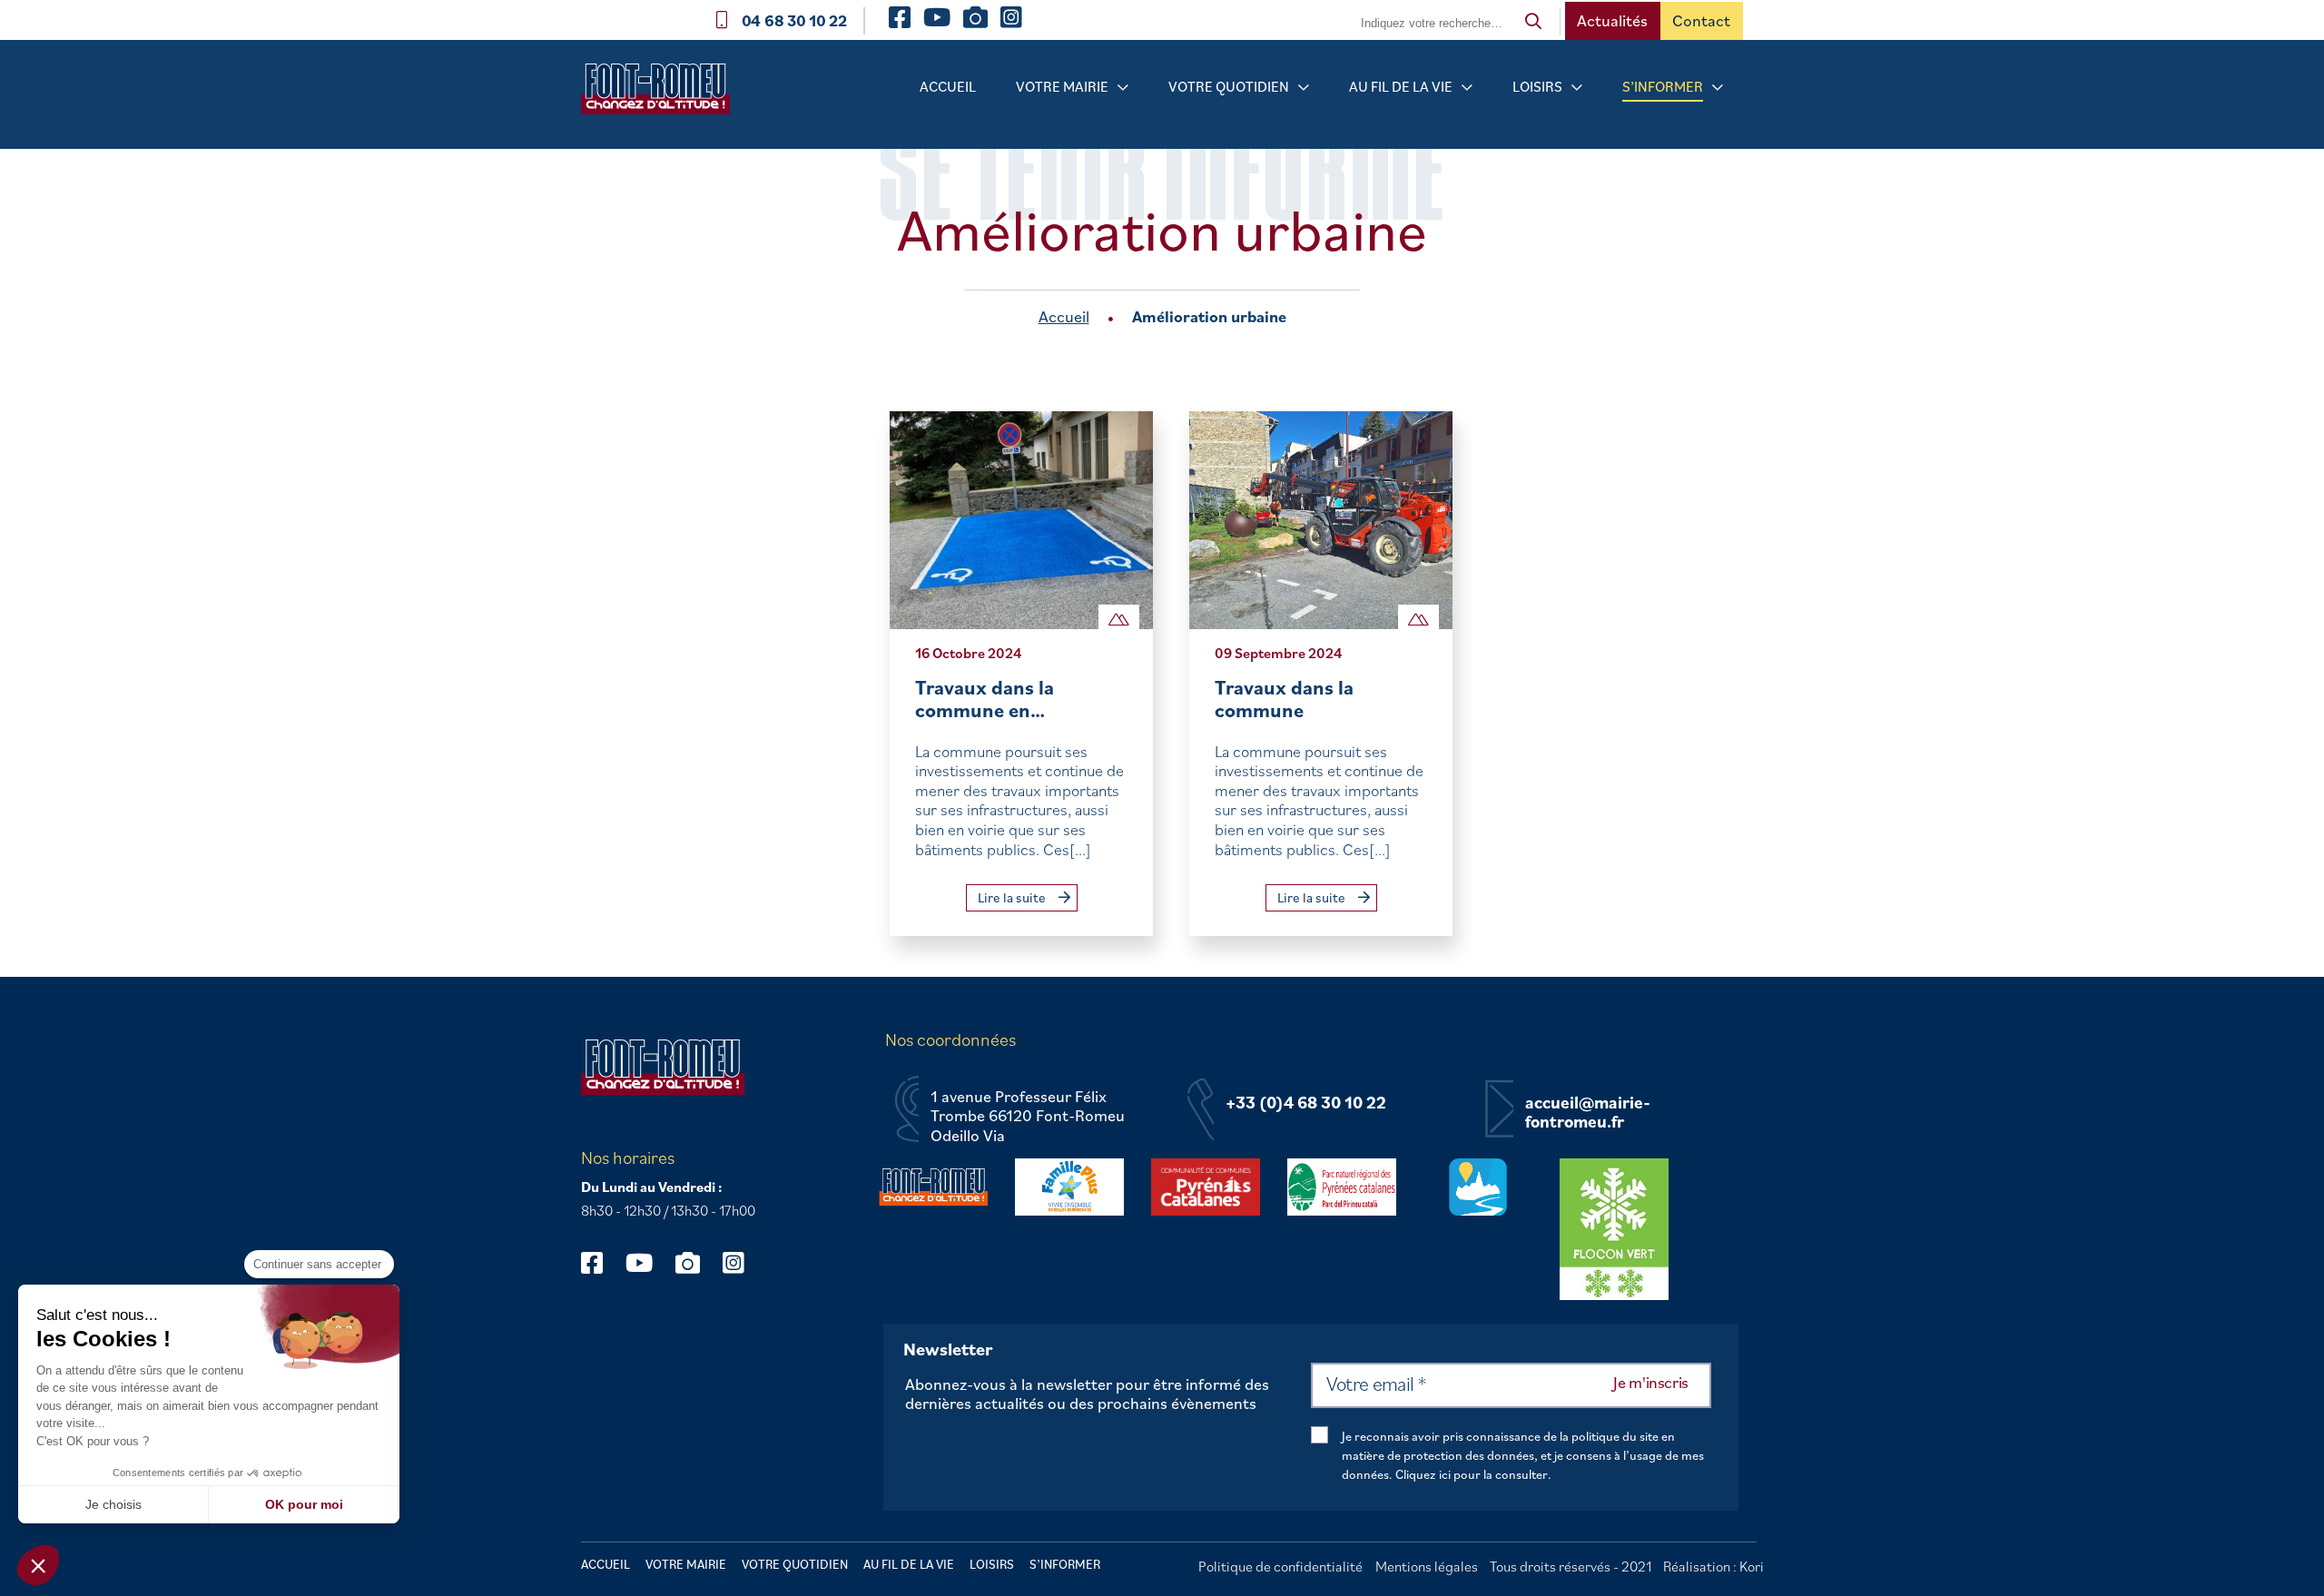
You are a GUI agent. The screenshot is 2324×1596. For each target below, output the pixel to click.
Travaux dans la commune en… (985, 699)
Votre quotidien (1229, 86)
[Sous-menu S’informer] (1718, 88)
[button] (38, 1565)
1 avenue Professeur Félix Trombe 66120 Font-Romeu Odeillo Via (1028, 1116)
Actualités (1612, 20)
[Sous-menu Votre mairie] (1123, 88)
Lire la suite (1013, 897)
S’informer (1663, 86)
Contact (1701, 20)
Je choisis (113, 1504)
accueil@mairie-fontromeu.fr (1588, 1113)
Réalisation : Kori (1713, 1566)
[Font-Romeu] (663, 95)
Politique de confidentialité (1280, 1566)
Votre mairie (1062, 86)
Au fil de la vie (1401, 86)
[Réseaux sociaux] (601, 1262)
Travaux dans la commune (1284, 699)
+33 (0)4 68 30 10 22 (1306, 1103)
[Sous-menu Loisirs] (1577, 88)
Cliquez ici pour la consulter (1472, 1474)
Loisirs (1537, 86)
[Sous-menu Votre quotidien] (1304, 88)
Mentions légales (1427, 1566)
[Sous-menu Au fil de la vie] (1467, 88)
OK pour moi (304, 1504)
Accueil (948, 86)
